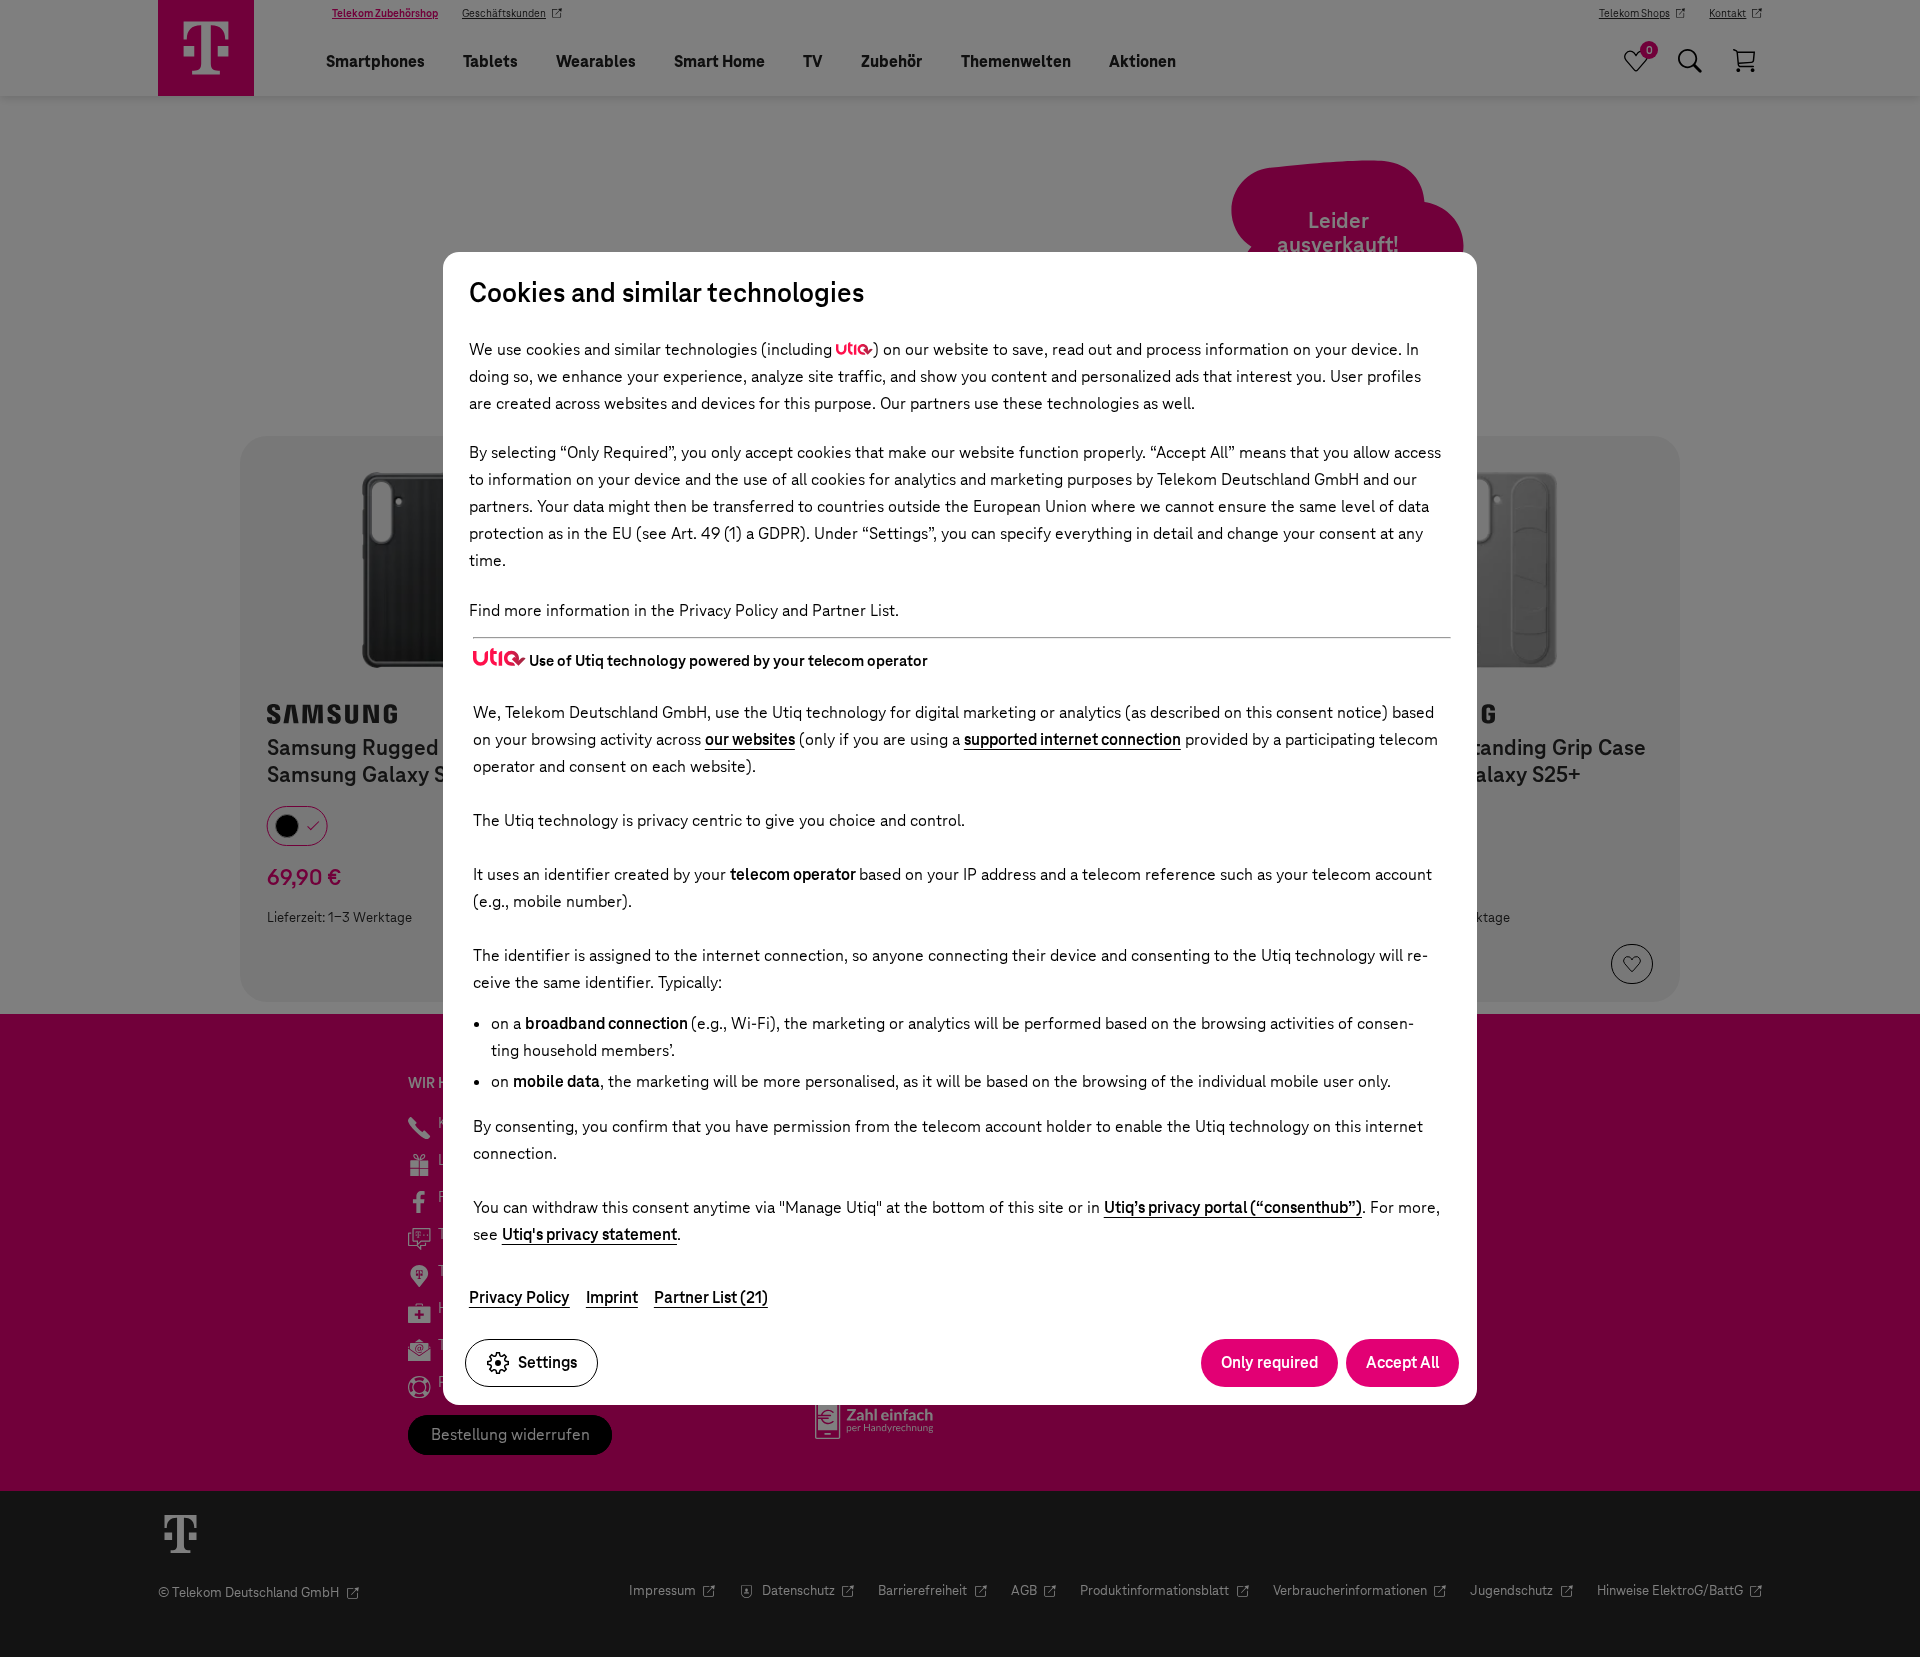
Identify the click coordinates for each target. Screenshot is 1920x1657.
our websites (750, 739)
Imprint (612, 1297)
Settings (547, 1362)
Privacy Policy (519, 1297)
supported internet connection (1072, 739)
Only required (1269, 1362)
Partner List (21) (711, 1297)
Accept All (1402, 1362)
